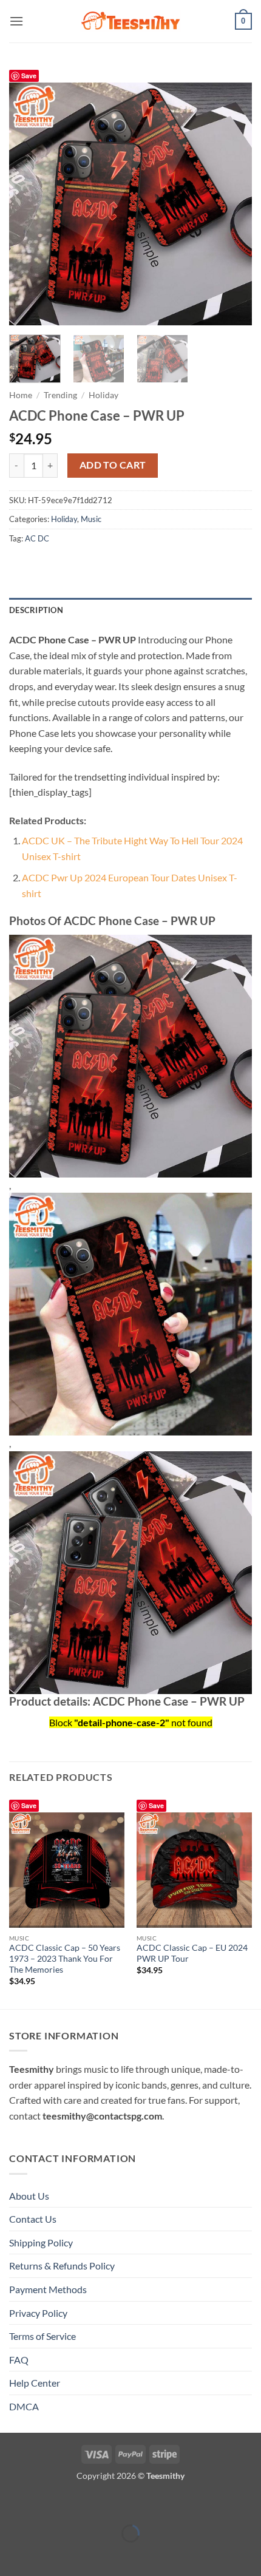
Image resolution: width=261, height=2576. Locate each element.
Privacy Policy (38, 2313)
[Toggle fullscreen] (47, 2503)
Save (29, 76)
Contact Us (33, 2219)
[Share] (82, 2503)
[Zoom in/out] (12, 2503)
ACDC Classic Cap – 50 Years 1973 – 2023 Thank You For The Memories (65, 1958)
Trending (60, 395)
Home (21, 395)
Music (91, 519)
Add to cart (113, 465)
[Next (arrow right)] (47, 2554)
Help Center (35, 2383)
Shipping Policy (41, 2242)
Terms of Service (42, 2336)
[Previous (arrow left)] (12, 2554)
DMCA (24, 2406)
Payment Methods (48, 2289)
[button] (16, 21)
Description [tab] (36, 610)
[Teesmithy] (130, 21)
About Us (29, 2196)
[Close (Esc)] (117, 2503)
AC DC (37, 538)
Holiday (103, 395)
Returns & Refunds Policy (62, 2266)
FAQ (19, 2360)
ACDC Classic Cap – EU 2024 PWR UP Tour (192, 1953)
